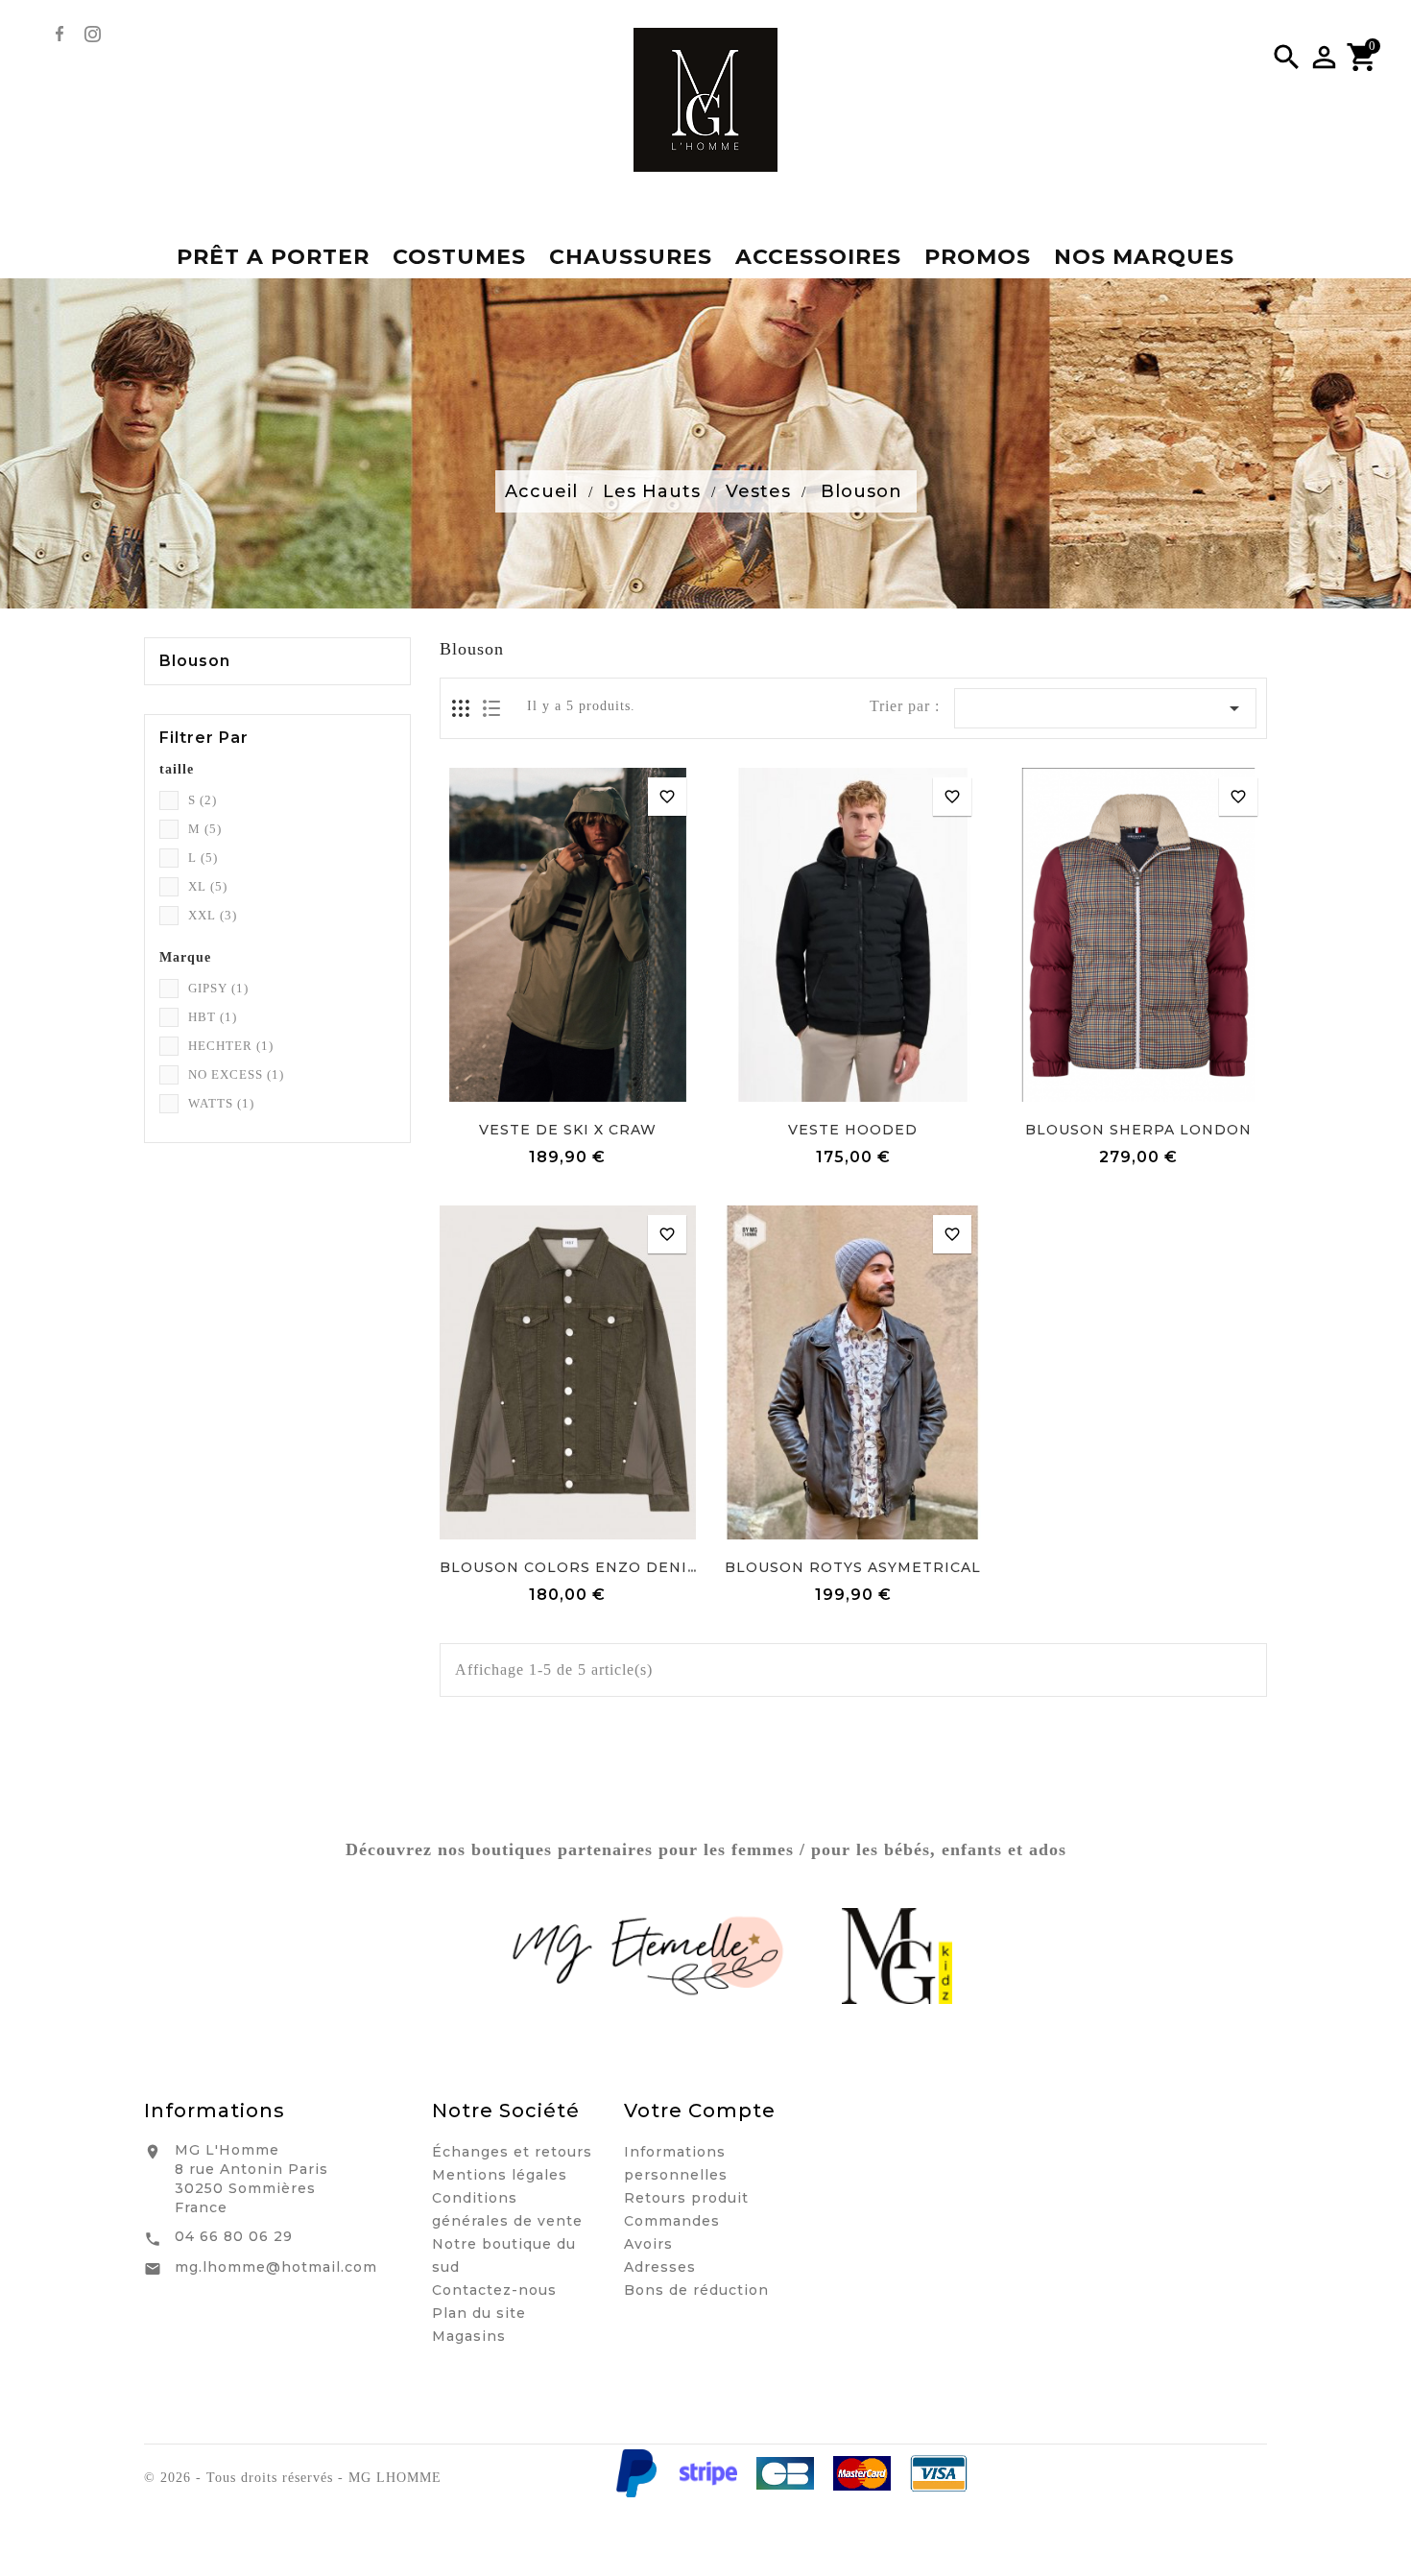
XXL (213, 915)
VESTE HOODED (853, 1130)
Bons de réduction (696, 2290)
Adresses (660, 2267)
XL (208, 886)
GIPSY (218, 988)
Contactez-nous (494, 2290)
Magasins (469, 2336)
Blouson (195, 661)
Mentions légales (500, 2175)
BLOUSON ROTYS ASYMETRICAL (853, 1567)
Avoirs (648, 2244)
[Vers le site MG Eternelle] (650, 1956)
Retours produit (686, 2198)
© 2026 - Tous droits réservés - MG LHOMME (293, 2478)
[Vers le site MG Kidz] (897, 1956)
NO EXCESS (236, 1074)
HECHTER (231, 1046)
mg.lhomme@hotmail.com (276, 2267)
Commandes (672, 2221)
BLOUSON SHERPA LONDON (1138, 1130)
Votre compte (700, 2111)
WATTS (221, 1103)
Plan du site (479, 2313)
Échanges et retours (512, 2152)
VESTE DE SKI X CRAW (568, 1130)
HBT (213, 1017)
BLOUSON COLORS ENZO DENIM (571, 1567)
